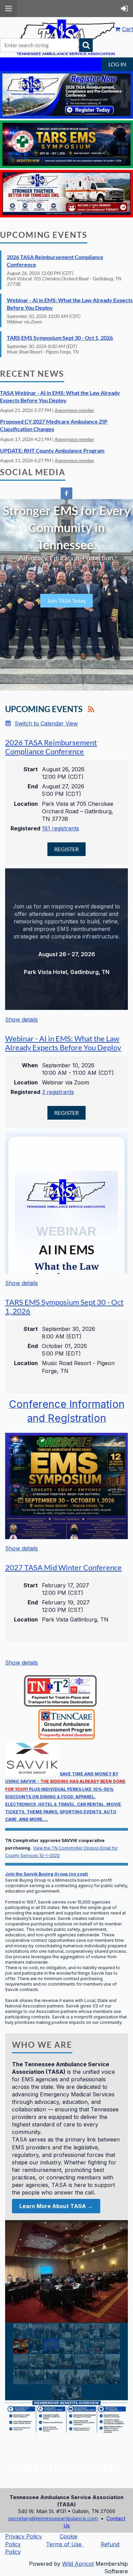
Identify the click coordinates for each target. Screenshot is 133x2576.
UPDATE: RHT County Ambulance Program (52, 450)
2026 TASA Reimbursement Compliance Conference (51, 747)
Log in (117, 64)
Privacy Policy (24, 2536)
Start (31, 769)
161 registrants (61, 828)
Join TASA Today (66, 600)
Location (26, 804)
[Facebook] (66, 493)
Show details (21, 1019)
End (33, 786)
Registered (24, 828)
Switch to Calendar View (46, 723)
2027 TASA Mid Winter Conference (63, 1567)
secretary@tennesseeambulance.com (53, 2518)
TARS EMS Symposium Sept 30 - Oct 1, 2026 (60, 338)
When (30, 1065)
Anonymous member (74, 410)
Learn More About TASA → (56, 2206)
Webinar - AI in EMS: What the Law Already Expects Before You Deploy (63, 1043)
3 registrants (58, 1092)
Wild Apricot (78, 2564)
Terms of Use (64, 2544)
